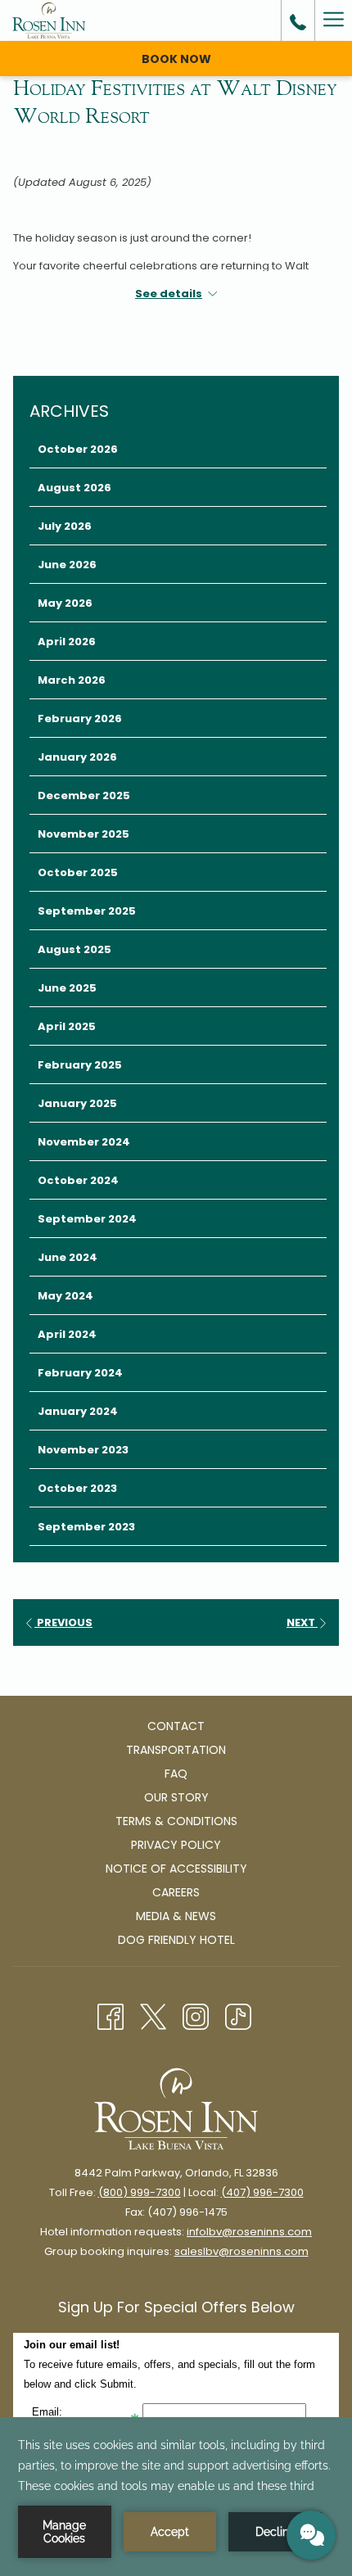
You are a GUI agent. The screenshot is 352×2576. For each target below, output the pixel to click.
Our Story (176, 1797)
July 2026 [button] (65, 526)
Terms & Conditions (176, 1821)
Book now (176, 59)
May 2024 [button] (65, 1296)
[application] (176, 2497)
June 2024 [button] (68, 1257)
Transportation (176, 1750)
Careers (176, 1892)
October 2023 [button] (77, 1488)
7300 (168, 2192)
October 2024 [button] (78, 1180)
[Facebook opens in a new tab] (111, 2015)
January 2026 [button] (77, 757)
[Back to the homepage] (49, 20)
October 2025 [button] (78, 872)
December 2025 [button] (84, 795)
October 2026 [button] (78, 449)
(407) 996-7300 (262, 2192)
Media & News (176, 1916)
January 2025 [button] (77, 1103)
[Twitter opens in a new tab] (153, 2015)
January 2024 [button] (78, 1411)
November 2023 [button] (83, 1450)
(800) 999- (127, 2192)
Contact (176, 1726)
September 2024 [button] (87, 1219)
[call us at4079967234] (298, 20)
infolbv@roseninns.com (249, 2232)
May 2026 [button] (65, 603)
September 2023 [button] (86, 1527)
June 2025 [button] (67, 988)
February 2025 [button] (80, 1065)
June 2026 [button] (67, 565)
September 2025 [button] (87, 911)
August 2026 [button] (74, 488)
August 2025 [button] (74, 949)
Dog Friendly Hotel (176, 1940)
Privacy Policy (176, 1845)
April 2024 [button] (67, 1334)
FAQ (176, 1774)
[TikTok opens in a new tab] (238, 2015)
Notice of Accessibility (176, 1869)
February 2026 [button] (80, 719)
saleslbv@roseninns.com (241, 2251)
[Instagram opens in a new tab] (196, 2015)
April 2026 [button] (67, 642)
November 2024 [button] (84, 1142)
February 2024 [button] (80, 1373)
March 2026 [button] (72, 680)
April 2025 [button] (67, 1026)
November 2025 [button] (83, 834)
